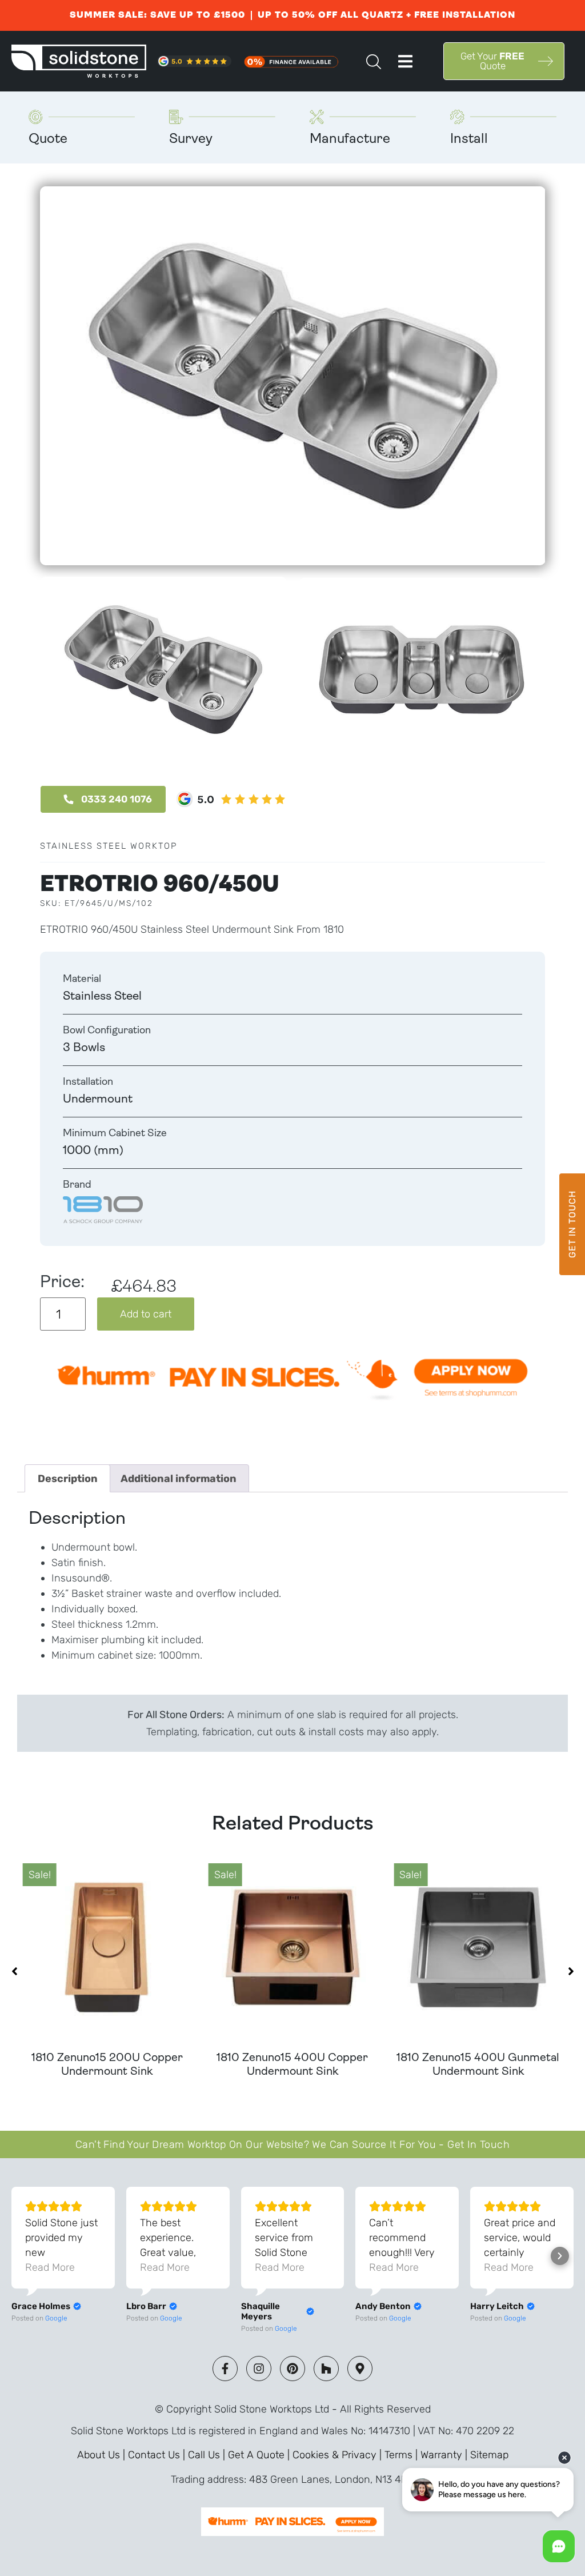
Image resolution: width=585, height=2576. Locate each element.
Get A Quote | (260, 2455)
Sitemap (489, 2455)
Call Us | (208, 2455)
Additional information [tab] (179, 1479)
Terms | (402, 2455)
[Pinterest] (292, 2369)
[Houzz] (326, 2369)
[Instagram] (259, 2369)
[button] (405, 61)
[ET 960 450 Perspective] (292, 376)
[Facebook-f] (225, 2369)
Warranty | (445, 2455)
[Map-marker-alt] (360, 2369)
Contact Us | (158, 2455)
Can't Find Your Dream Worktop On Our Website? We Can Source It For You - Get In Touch (292, 2144)
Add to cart (146, 1314)
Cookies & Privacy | (338, 2455)
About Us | (103, 2455)
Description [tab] (68, 1479)
